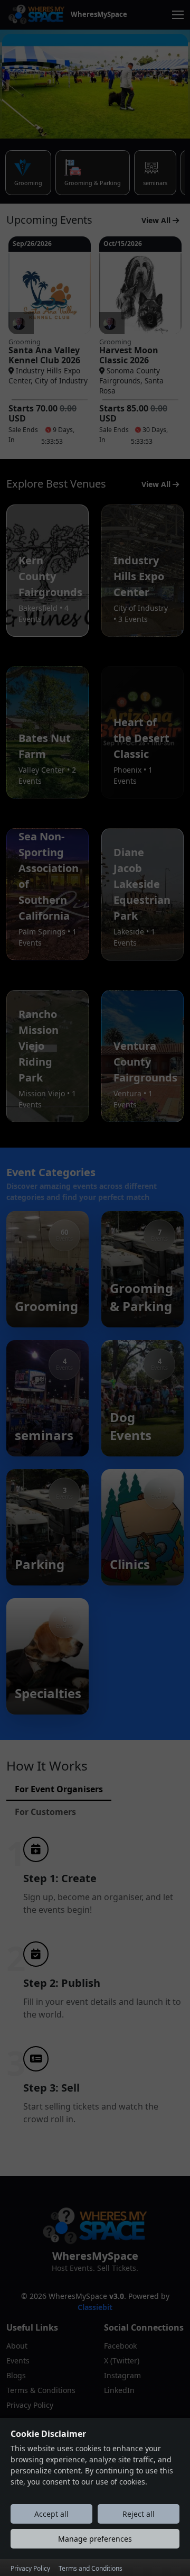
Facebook (120, 2346)
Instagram (122, 2375)
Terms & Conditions (41, 2390)
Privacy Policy (30, 2405)
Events (18, 2360)
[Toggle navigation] (178, 15)
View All (157, 220)
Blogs (16, 2375)
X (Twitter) (122, 2360)
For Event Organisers (59, 1789)
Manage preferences (95, 2539)
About (17, 2346)
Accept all (51, 2514)
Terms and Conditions (91, 2568)
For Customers (45, 1812)
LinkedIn (119, 2390)
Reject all (139, 2514)
